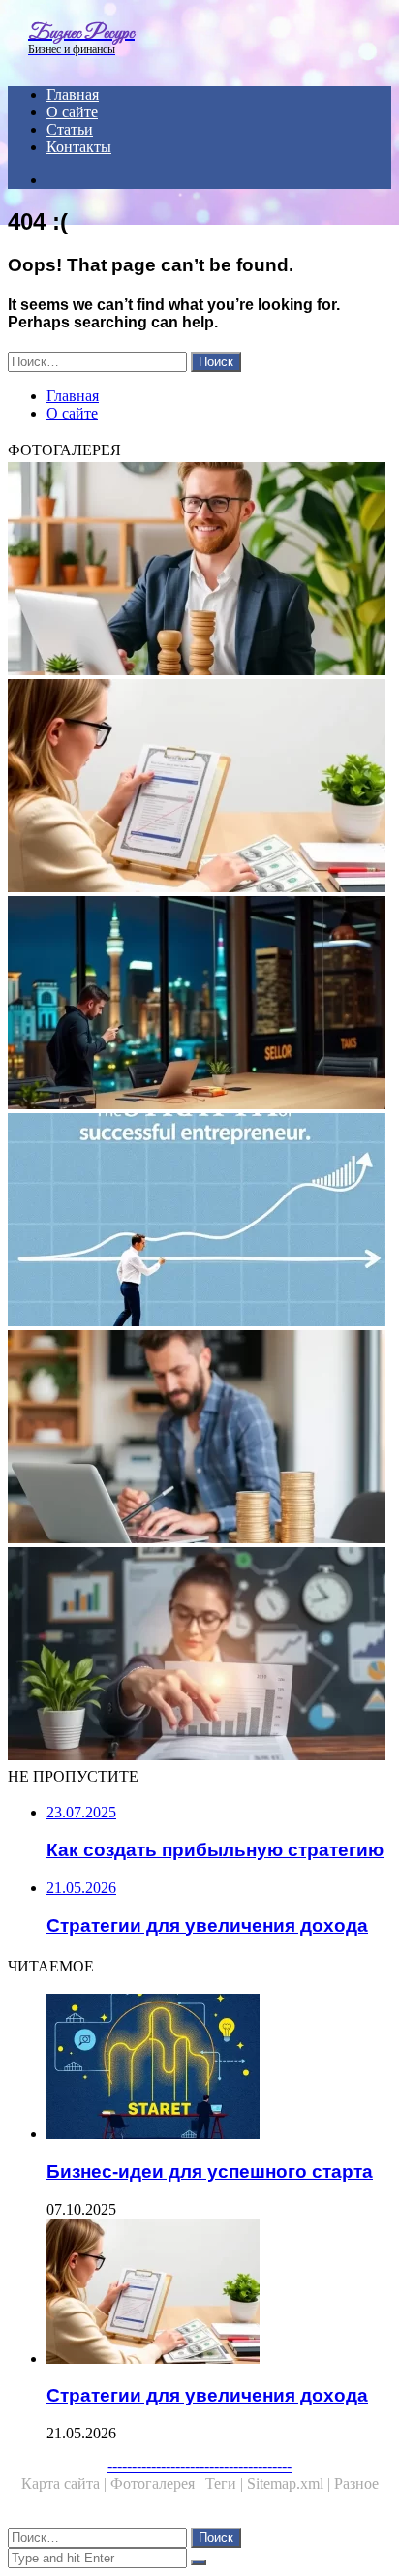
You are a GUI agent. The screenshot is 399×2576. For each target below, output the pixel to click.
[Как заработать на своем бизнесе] (199, 1439)
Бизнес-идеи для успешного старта (210, 2172)
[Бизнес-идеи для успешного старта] (219, 2068)
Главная (73, 94)
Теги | (226, 2483)
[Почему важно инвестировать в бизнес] (199, 1005)
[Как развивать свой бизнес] (199, 571)
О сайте (72, 112)
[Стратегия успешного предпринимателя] (199, 1222)
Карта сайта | (66, 2483)
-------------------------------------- (199, 2466)
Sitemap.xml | (291, 2483)
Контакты (79, 147)
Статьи (70, 129)
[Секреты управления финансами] (199, 1656)
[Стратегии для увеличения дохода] (199, 788)
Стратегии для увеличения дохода (207, 2395)
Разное (356, 2483)
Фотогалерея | (158, 2483)
